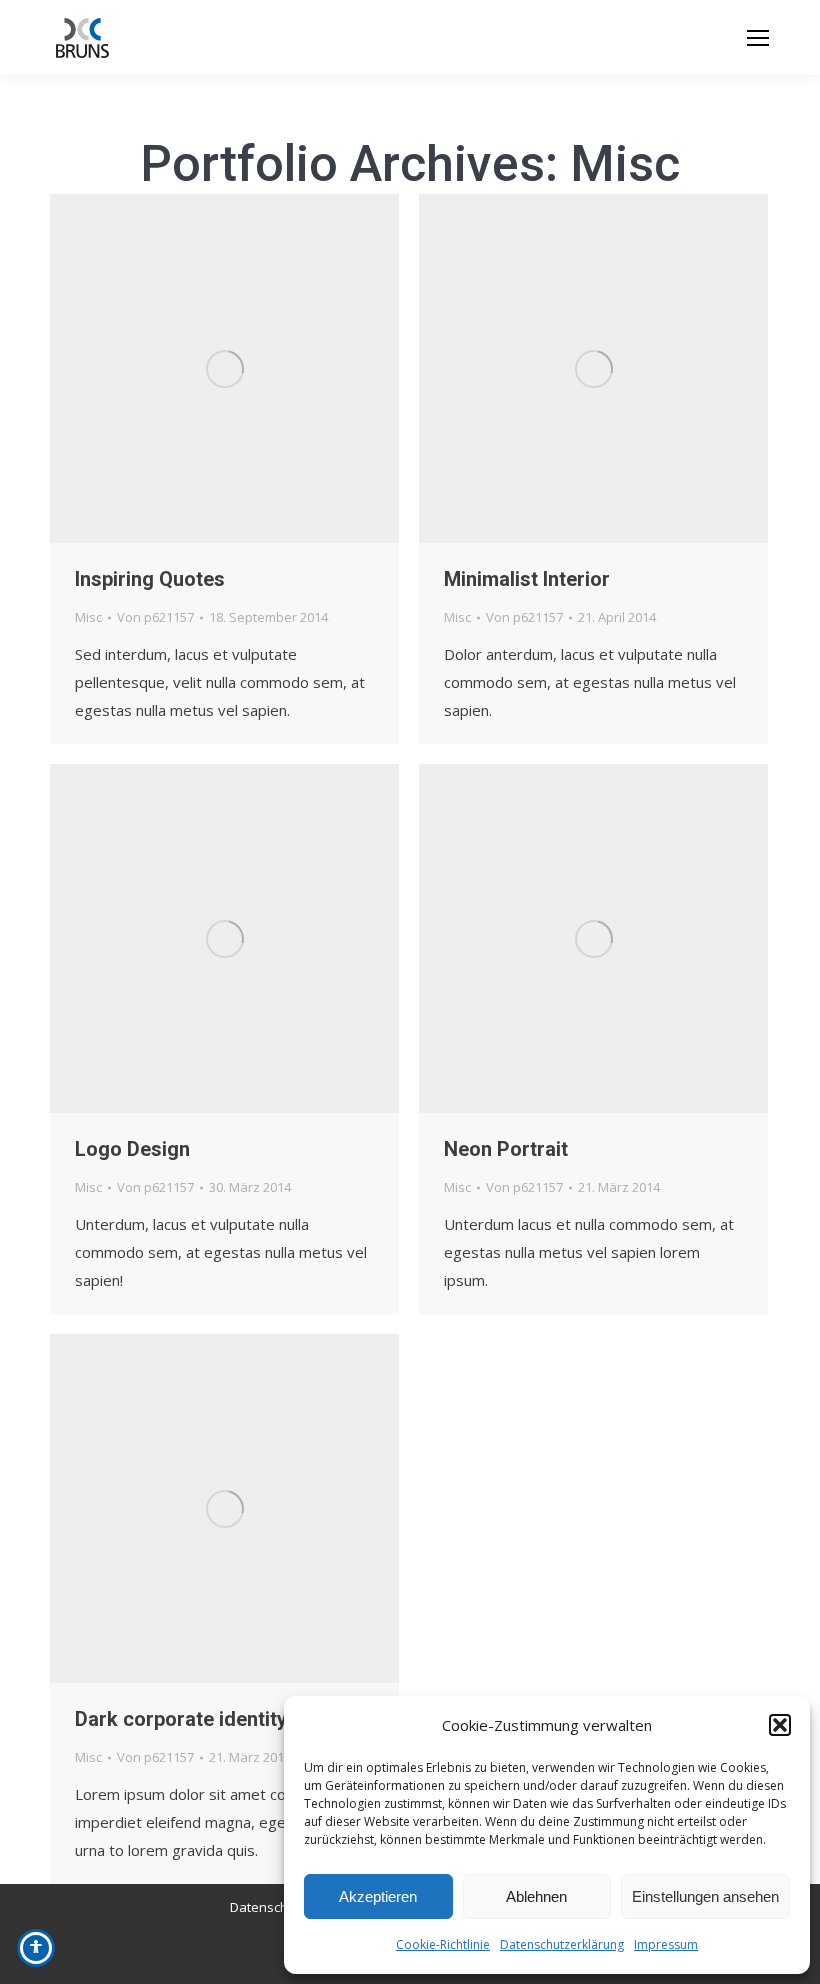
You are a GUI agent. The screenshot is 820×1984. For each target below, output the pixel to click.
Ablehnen (536, 1896)
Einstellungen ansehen (705, 1896)
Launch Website (540, 369)
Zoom (198, 369)
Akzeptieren (378, 1896)
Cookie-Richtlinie (443, 1944)
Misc (88, 617)
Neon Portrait (506, 1149)
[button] (780, 1725)
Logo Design (132, 1149)
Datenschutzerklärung (562, 1944)
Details (252, 369)
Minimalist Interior (527, 579)
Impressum (666, 1944)
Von (155, 617)
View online (540, 939)
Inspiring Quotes (150, 579)
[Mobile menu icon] (758, 38)
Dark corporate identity (181, 1719)
